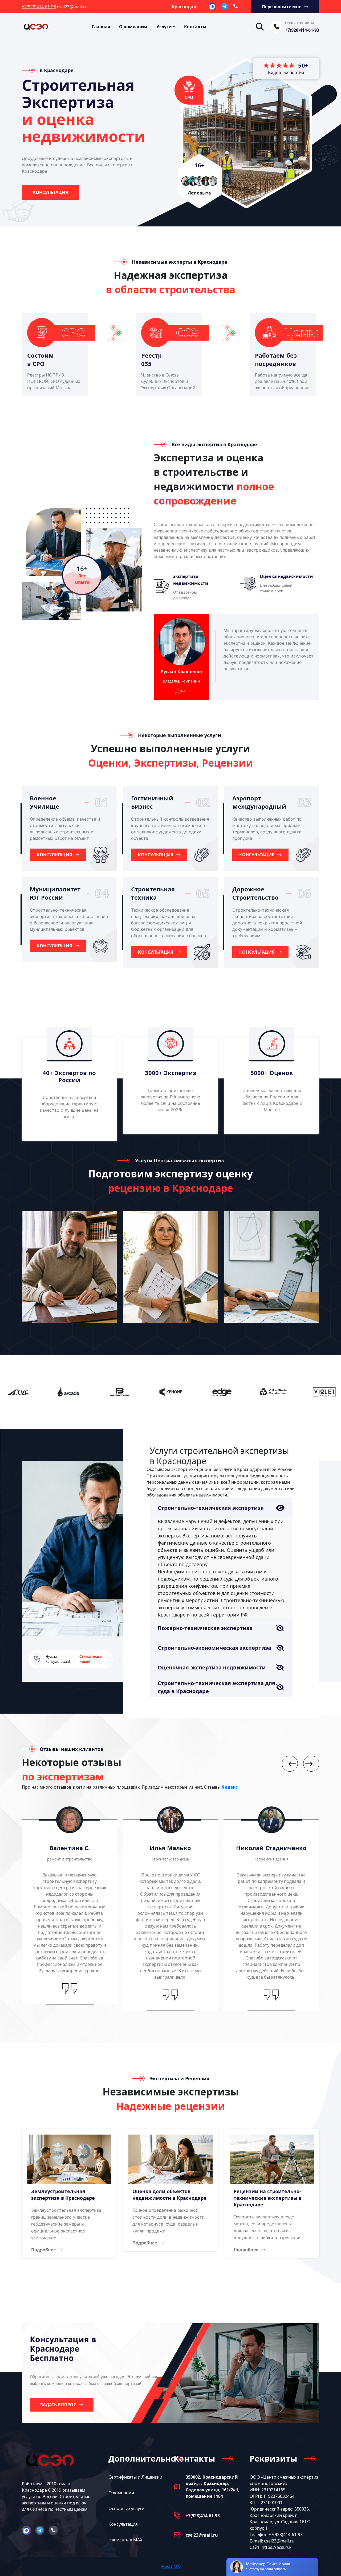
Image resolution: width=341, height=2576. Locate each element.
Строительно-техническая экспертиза (211, 1508)
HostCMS (170, 2567)
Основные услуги (126, 2508)
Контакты (195, 27)
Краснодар (184, 7)
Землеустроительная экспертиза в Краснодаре (63, 2195)
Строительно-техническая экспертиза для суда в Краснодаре (216, 1687)
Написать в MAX (125, 2540)
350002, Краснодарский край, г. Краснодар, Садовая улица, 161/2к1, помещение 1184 (213, 2487)
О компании (133, 27)
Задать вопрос (58, 2405)
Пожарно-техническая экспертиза (205, 1628)
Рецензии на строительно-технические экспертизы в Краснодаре (268, 2198)
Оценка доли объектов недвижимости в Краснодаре (169, 2195)
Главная (101, 27)
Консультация (50, 192)
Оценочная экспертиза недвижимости (212, 1667)
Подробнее (43, 2250)
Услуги (164, 27)
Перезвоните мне (282, 7)
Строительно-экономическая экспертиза (214, 1648)
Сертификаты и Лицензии (135, 2477)
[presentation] (290, 1764)
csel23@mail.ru (202, 2535)
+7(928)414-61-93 (39, 7)
